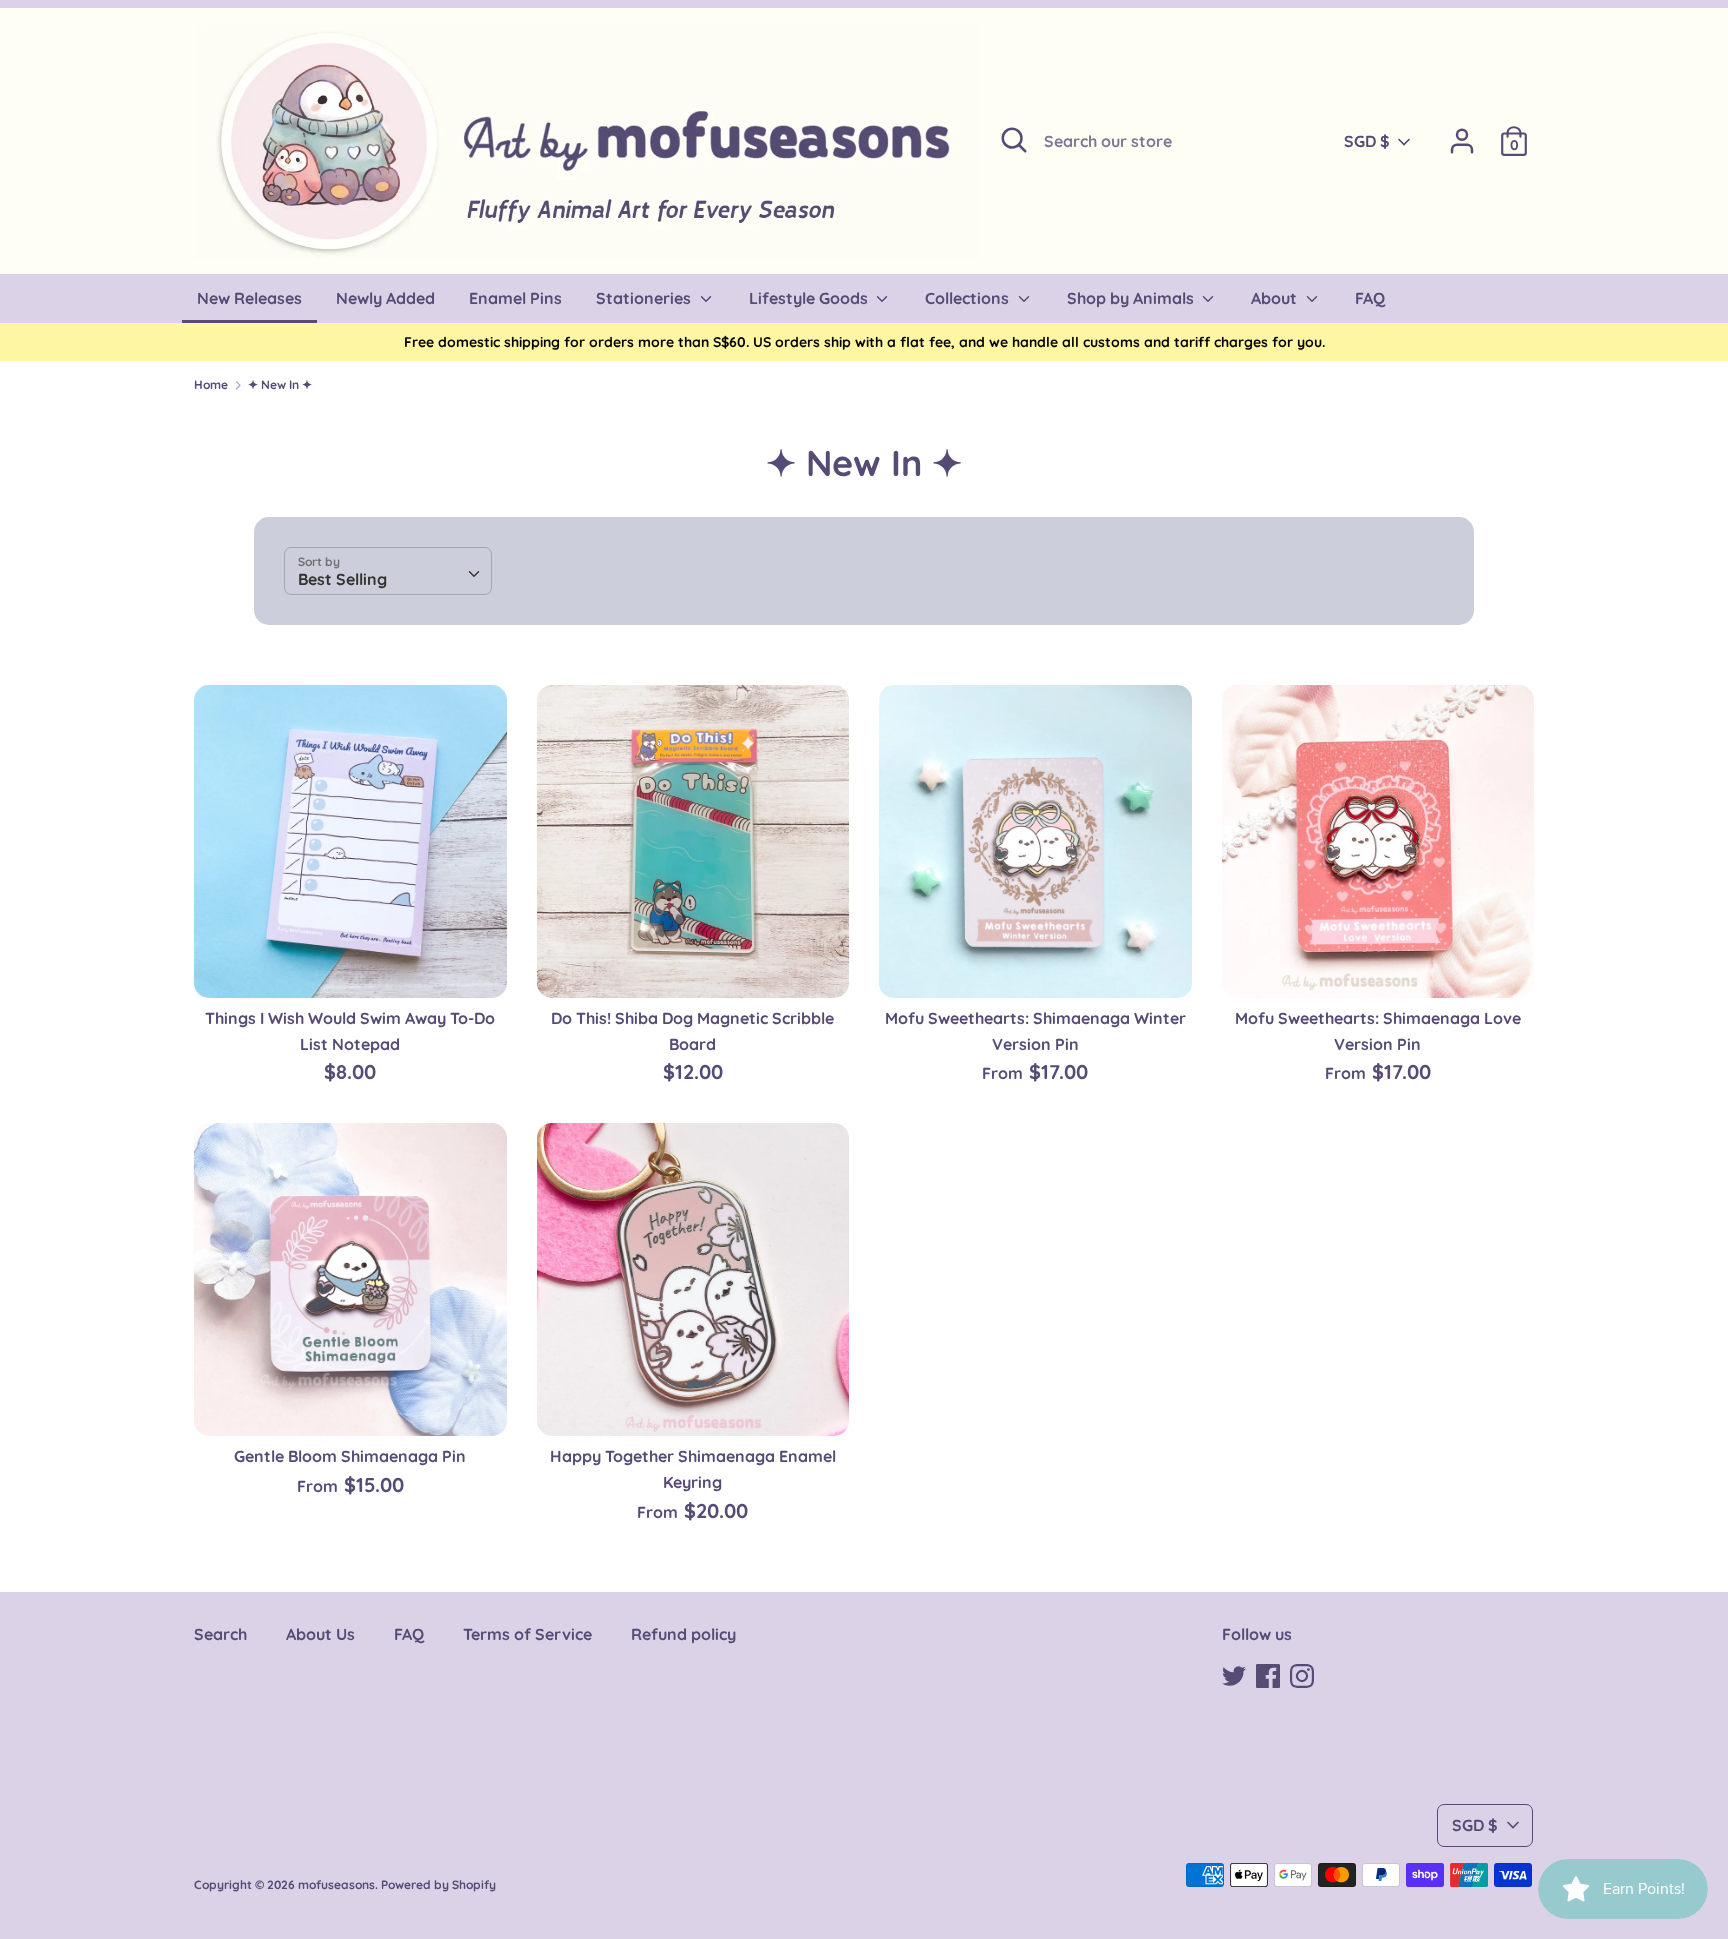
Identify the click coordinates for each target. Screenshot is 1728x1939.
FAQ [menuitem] (1370, 298)
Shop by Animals (1132, 298)
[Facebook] (1268, 1674)
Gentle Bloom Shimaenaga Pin (350, 1456)
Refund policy (683, 1634)
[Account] (1462, 133)
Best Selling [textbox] (342, 579)
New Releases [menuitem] (249, 298)
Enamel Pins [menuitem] (515, 298)
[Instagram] (1302, 1674)
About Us (320, 1634)
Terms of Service (527, 1634)
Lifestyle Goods (810, 298)
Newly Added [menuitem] (385, 298)
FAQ (409, 1634)
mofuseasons (336, 1884)
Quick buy (351, 964)
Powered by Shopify (438, 1884)
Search (220, 1634)
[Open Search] (1014, 140)
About (1276, 298)
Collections (969, 298)
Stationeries (645, 298)
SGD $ (1367, 141)
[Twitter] (1234, 1674)
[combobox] (388, 571)
